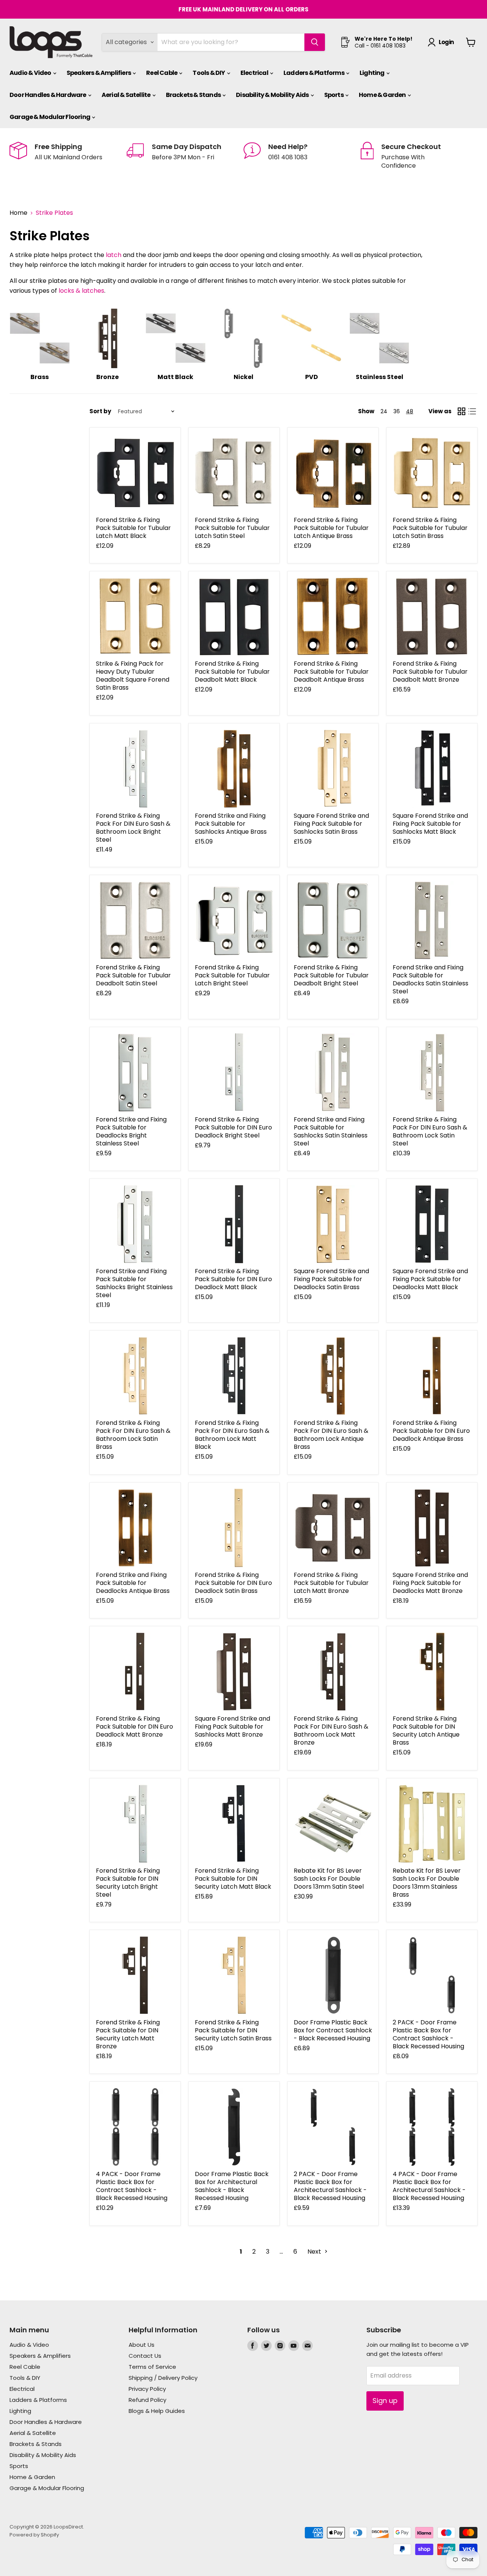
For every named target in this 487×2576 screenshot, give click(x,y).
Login (446, 42)
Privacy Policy (147, 2389)
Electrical (255, 73)
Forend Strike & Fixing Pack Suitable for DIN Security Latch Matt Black (233, 1879)
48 (410, 411)
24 (384, 411)
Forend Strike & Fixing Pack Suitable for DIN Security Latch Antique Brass (426, 1731)
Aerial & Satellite (127, 95)
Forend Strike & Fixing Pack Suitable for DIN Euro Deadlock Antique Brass (431, 1431)
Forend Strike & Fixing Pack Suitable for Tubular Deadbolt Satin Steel (133, 975)
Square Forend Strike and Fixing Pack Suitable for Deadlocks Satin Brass (331, 1279)
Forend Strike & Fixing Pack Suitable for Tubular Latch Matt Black (133, 528)
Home (18, 213)
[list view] (472, 411)
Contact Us (145, 2356)
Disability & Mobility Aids (273, 95)
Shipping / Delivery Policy (163, 2378)
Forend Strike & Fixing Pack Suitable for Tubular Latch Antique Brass (331, 528)
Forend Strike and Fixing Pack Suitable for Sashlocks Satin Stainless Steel (331, 1131)
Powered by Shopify (34, 2535)
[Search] (315, 42)
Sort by (100, 411)
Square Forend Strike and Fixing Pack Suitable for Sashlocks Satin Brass (331, 824)
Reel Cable (162, 73)
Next (315, 2252)
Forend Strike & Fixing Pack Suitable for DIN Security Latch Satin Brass (233, 2030)
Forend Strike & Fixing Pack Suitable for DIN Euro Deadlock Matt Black (233, 1279)
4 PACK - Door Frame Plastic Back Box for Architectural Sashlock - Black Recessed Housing (429, 2186)
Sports (334, 95)
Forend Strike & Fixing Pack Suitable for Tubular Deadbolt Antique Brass (331, 672)
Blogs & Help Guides (157, 2411)
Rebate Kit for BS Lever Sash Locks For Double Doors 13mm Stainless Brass (427, 1883)
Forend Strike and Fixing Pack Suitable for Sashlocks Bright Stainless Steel (134, 1283)
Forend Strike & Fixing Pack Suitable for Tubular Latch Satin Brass (430, 528)
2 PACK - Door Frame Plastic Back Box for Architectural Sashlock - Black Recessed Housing (330, 2186)
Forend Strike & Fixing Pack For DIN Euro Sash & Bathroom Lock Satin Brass (133, 1435)
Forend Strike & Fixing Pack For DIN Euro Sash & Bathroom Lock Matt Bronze (331, 1731)
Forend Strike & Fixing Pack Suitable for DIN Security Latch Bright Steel (128, 1883)
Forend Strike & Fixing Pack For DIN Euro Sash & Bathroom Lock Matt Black (232, 1435)
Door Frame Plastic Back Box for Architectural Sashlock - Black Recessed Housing (232, 2186)
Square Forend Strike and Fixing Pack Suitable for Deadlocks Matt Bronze (430, 1583)
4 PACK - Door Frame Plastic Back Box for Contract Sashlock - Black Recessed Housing (132, 2186)
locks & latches (81, 291)
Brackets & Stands (194, 95)
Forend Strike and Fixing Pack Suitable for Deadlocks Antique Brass (133, 1583)
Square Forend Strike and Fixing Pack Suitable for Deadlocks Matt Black (430, 1279)
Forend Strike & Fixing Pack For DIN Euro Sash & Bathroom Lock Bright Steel (133, 828)
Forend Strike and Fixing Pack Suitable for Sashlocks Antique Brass (231, 824)
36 (397, 411)
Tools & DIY (209, 73)
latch (114, 255)
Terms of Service (152, 2367)
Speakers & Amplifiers (99, 73)
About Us (142, 2345)
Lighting (372, 73)
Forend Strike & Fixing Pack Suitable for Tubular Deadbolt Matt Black (232, 672)
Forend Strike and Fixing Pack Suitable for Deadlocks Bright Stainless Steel (131, 1131)
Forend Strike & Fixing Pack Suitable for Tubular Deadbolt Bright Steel (331, 975)
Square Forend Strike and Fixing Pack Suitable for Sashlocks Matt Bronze (232, 1727)
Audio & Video (31, 73)
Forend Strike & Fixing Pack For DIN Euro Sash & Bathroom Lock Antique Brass (331, 1435)
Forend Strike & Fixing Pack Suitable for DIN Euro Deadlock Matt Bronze (134, 1727)
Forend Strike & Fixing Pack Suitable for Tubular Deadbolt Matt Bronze (430, 672)
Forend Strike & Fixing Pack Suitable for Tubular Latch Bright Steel (232, 975)
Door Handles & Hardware (48, 95)
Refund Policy (147, 2400)
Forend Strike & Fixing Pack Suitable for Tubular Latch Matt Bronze (331, 1583)
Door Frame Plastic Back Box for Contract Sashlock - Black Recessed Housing (333, 2030)
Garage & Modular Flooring (50, 117)
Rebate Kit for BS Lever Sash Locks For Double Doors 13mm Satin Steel (329, 1879)
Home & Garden (383, 95)
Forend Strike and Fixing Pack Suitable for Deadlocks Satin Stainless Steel (431, 979)
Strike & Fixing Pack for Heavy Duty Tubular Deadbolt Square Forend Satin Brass (133, 676)
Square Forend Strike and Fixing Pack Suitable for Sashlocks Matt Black (430, 824)
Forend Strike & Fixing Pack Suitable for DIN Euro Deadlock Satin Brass (233, 1583)
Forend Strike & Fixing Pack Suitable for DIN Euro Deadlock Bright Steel (233, 1127)
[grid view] (462, 411)
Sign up (385, 2401)
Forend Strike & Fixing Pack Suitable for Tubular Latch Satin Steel (232, 528)
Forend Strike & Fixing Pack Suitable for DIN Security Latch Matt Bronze (128, 2034)
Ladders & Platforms (314, 73)
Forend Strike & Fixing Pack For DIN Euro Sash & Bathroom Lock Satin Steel (430, 1131)
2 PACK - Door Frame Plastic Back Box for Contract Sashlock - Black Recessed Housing (428, 2034)
